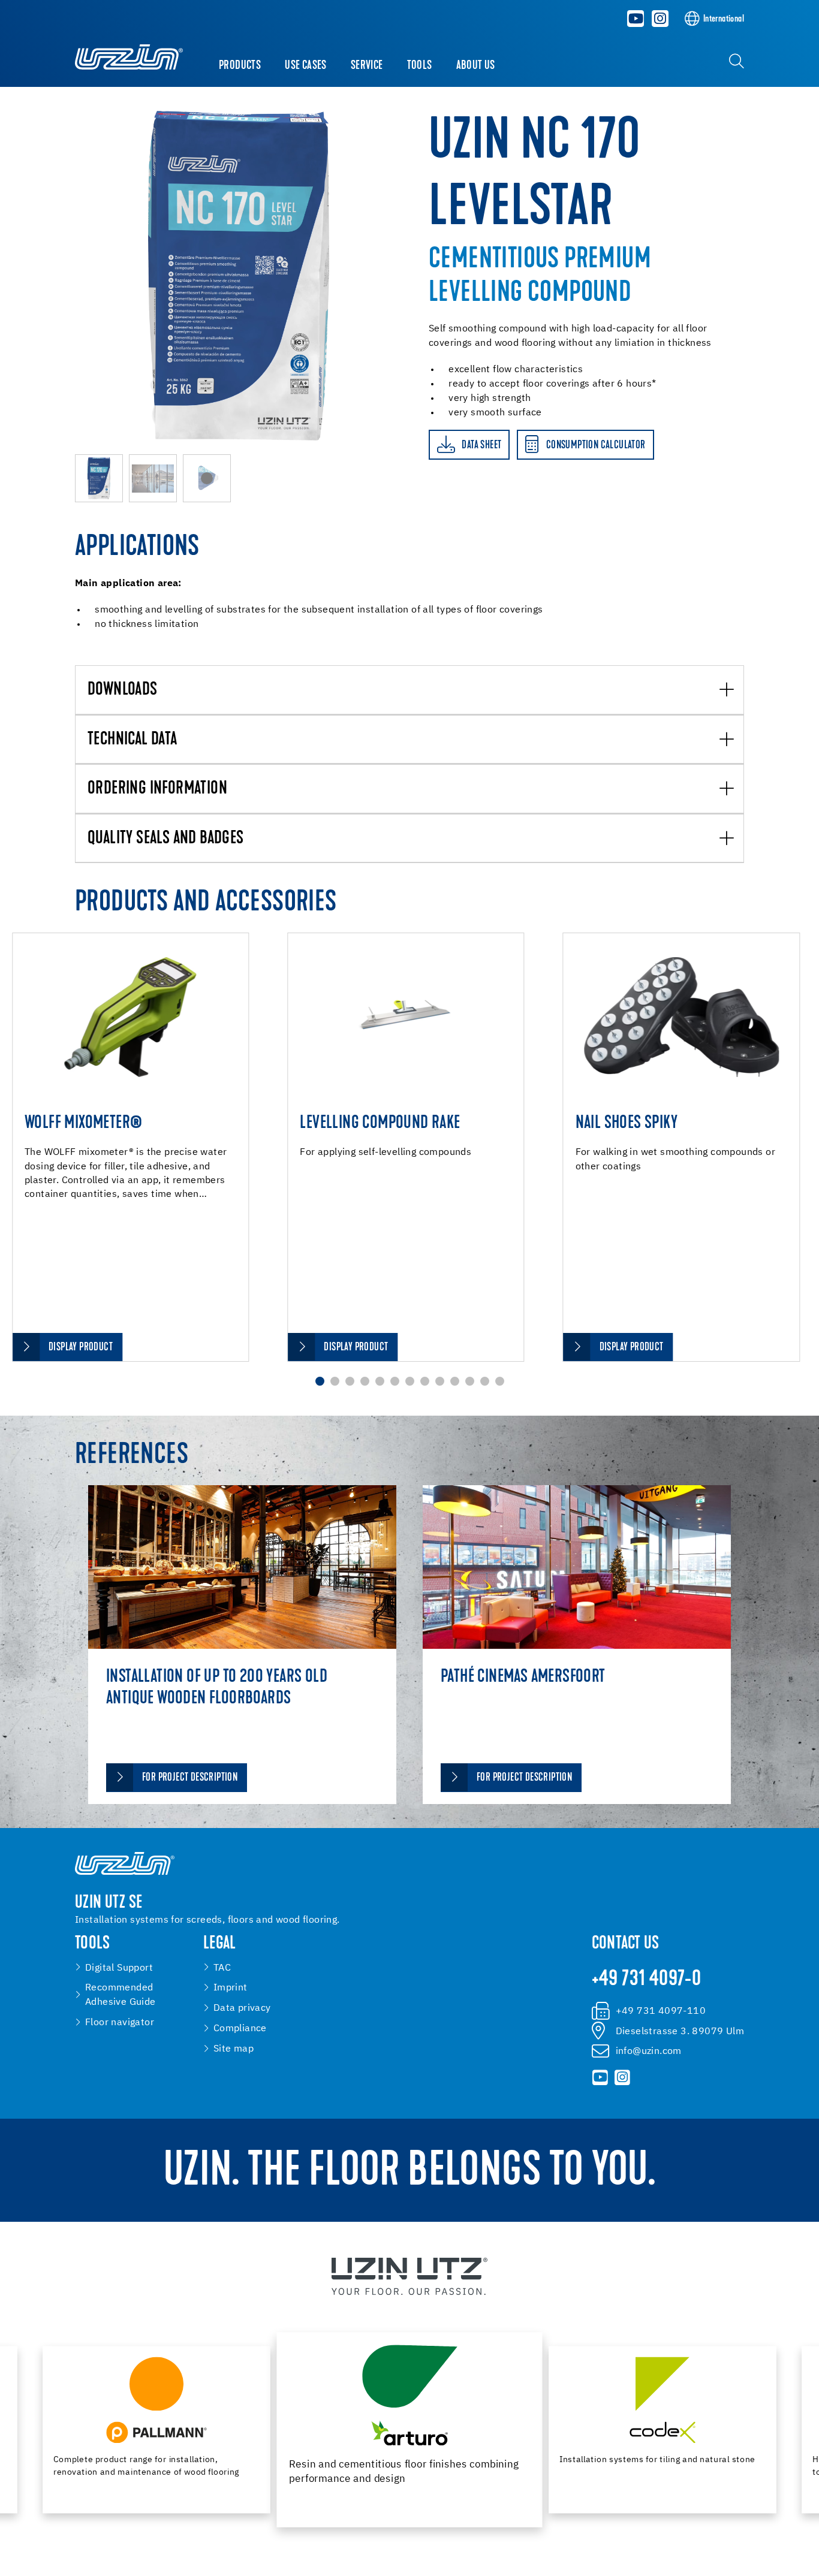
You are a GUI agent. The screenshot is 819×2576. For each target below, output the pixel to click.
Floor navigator (120, 2023)
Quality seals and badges (166, 839)
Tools (420, 66)
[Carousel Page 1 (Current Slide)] (320, 1381)
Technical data (133, 740)
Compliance (240, 2028)
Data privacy (242, 2008)
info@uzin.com (649, 2051)
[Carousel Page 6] (395, 1381)
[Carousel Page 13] (500, 1381)
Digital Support (119, 1968)
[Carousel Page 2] (335, 1381)
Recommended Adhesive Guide (121, 1995)
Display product (81, 1348)
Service (367, 66)
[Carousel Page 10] (455, 1381)
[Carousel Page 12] (485, 1381)
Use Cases (306, 66)
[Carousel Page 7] (410, 1381)
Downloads (123, 690)
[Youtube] (636, 19)
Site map (234, 2049)
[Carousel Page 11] (470, 1381)
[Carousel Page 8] (425, 1381)
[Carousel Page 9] (440, 1381)
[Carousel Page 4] (365, 1381)
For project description (190, 1778)
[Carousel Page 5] (380, 1381)
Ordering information (157, 789)
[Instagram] (660, 19)
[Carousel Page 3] (350, 1381)
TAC (222, 1968)
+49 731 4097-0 (647, 1980)
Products (240, 66)
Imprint (231, 1988)
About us (476, 66)
